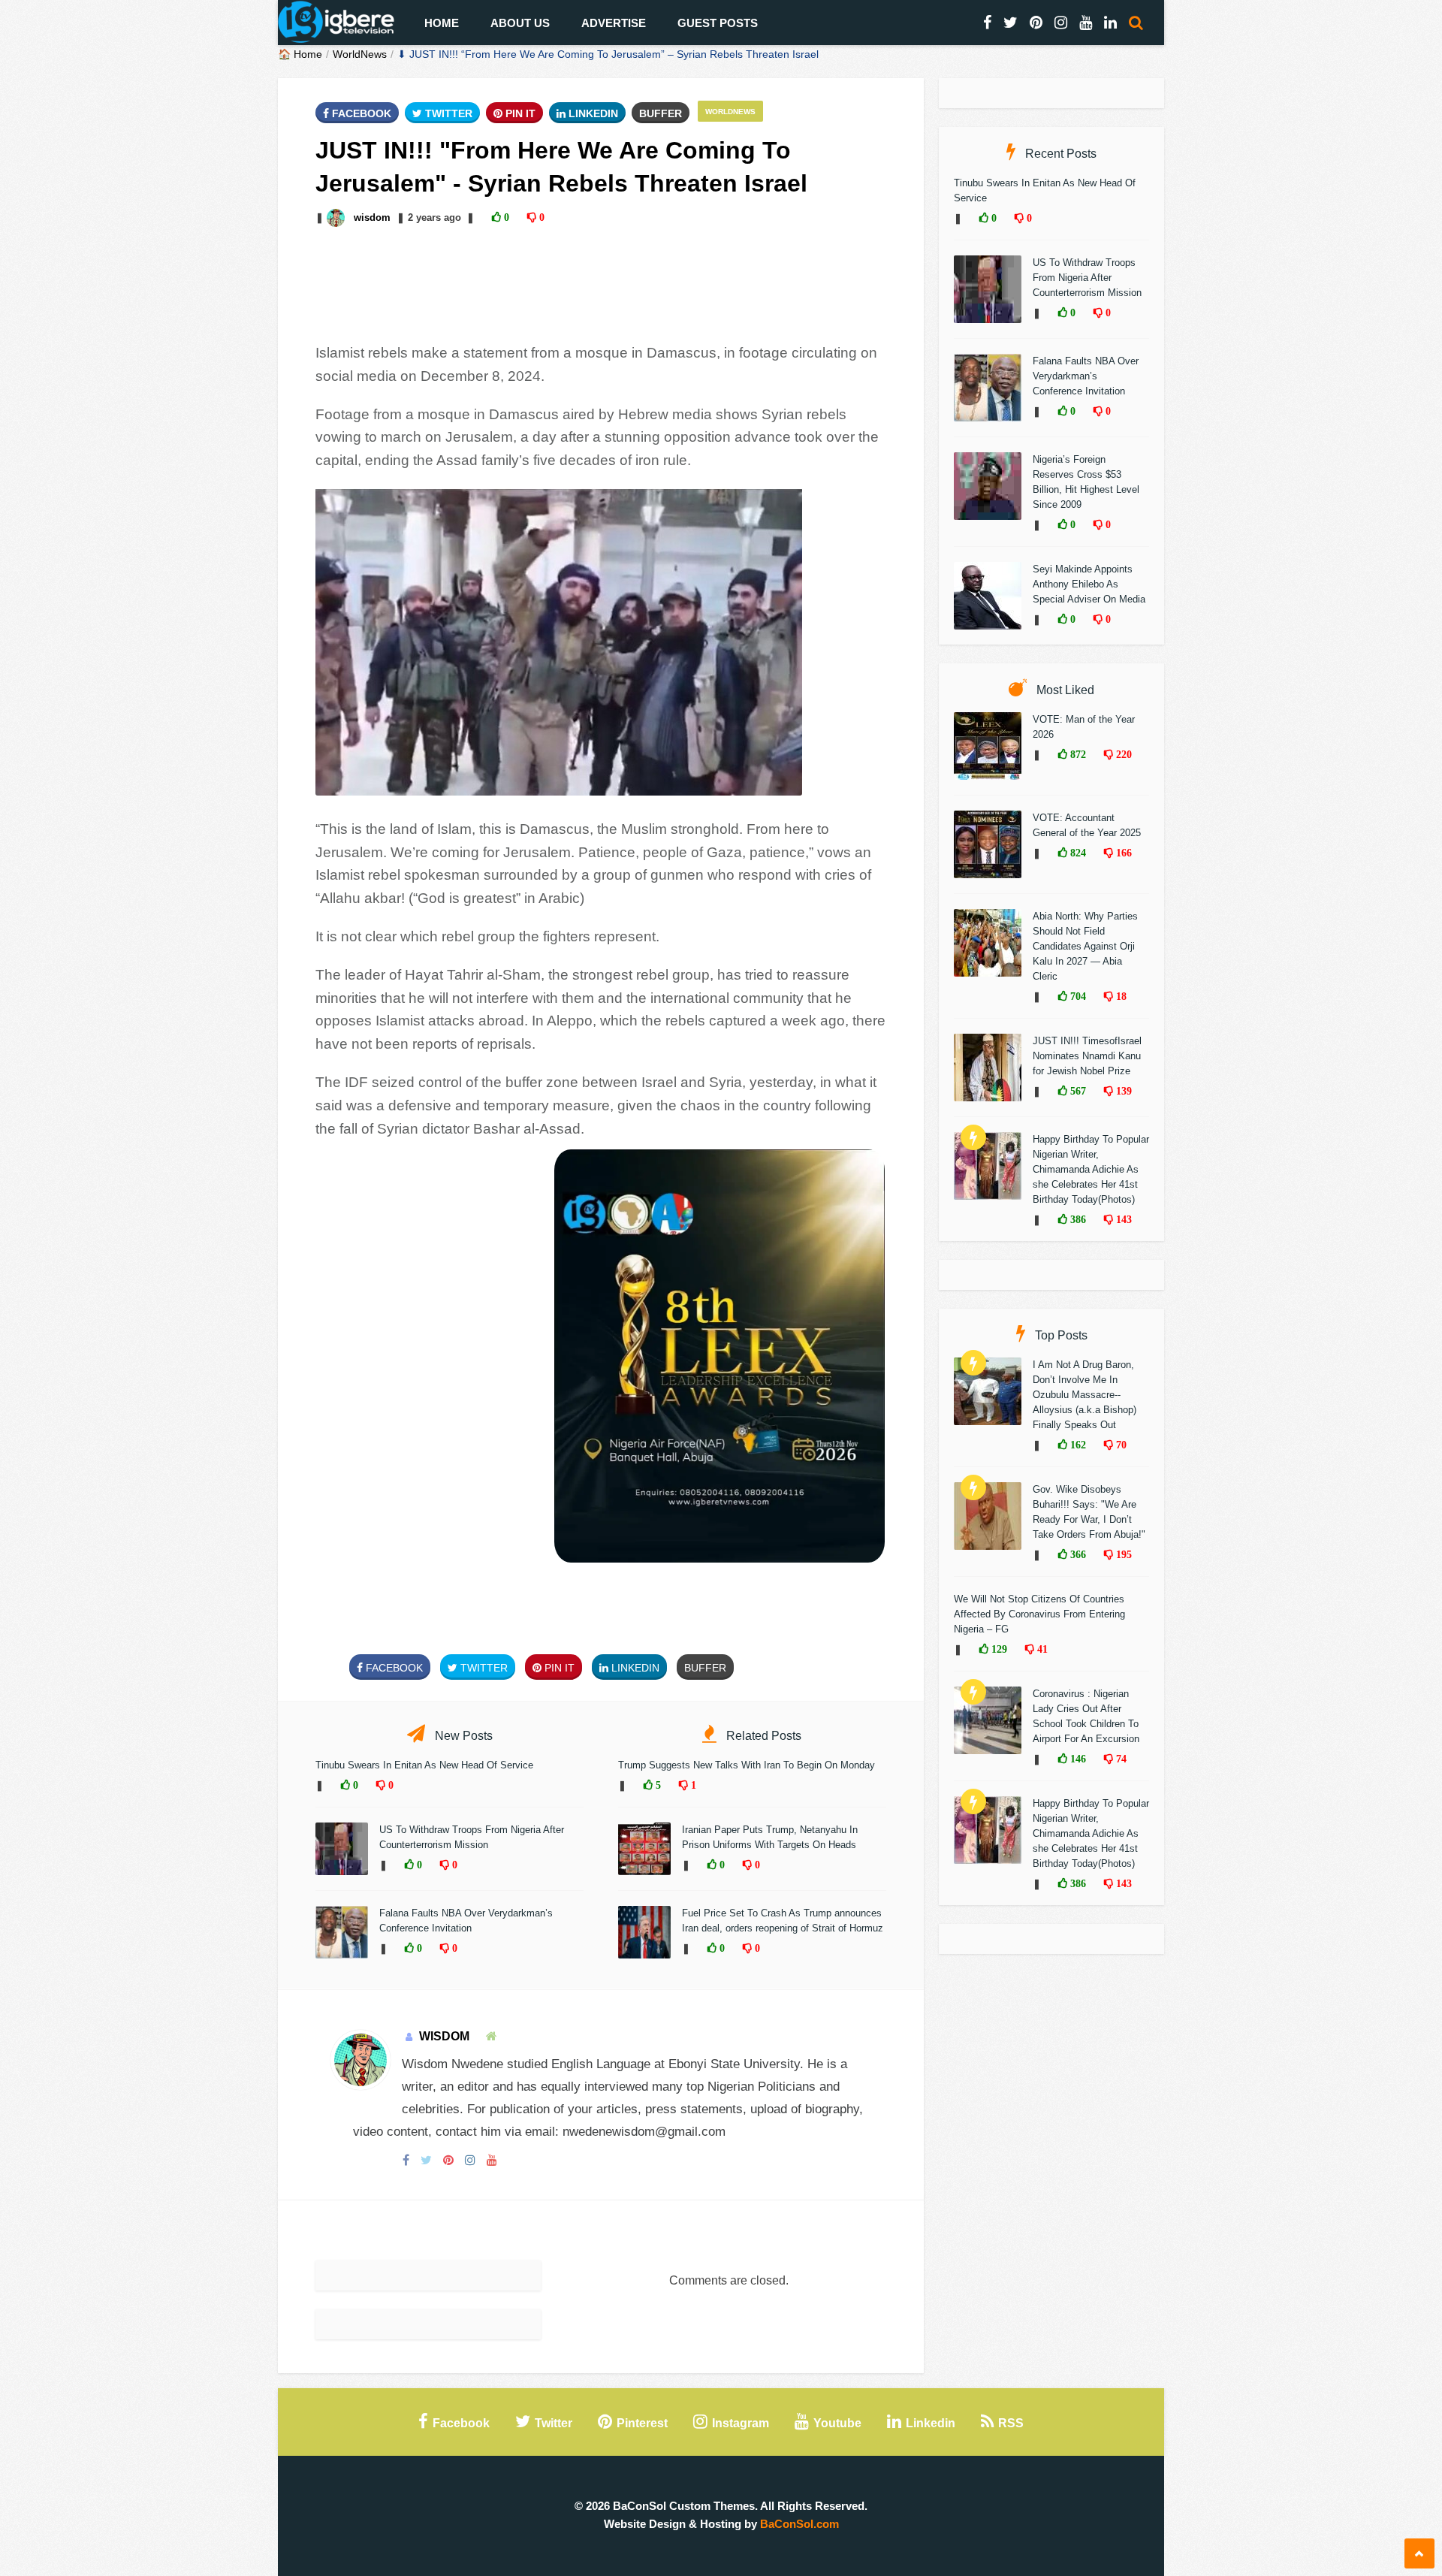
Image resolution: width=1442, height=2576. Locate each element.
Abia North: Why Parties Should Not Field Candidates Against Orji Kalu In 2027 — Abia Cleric (1085, 946)
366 (1077, 1554)
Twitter (447, 113)
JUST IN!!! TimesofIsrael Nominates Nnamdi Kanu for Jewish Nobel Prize (1087, 1056)
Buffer (661, 113)
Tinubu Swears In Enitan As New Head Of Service (424, 1765)
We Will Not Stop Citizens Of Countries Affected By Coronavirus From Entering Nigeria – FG (1039, 1614)
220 (1122, 754)
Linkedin (592, 113)
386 (1077, 1219)
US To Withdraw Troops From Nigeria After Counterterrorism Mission (1087, 278)
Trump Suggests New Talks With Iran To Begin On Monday (747, 1765)
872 (1077, 754)
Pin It (519, 113)
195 (1122, 1554)
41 (1041, 1649)
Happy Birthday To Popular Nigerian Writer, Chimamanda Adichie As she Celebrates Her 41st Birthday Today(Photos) (1091, 1169)
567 (1077, 1091)
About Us (520, 23)
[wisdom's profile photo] (337, 217)
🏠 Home (300, 54)
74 (1120, 1759)
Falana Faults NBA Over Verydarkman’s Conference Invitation (1086, 376)
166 (1122, 853)
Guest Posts (718, 23)
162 (1077, 1445)
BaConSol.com (799, 2524)
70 (1120, 1445)
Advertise (614, 23)
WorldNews (360, 54)
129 (998, 1649)
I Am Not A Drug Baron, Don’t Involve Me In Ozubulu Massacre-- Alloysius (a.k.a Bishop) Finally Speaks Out (1085, 1395)
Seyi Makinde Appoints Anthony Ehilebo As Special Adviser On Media (1089, 584)
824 (1077, 853)
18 (1120, 996)
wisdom (372, 217)
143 (1122, 1219)
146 (1077, 1759)
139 (1122, 1091)
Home (442, 23)
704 (1077, 996)
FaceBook (360, 113)
